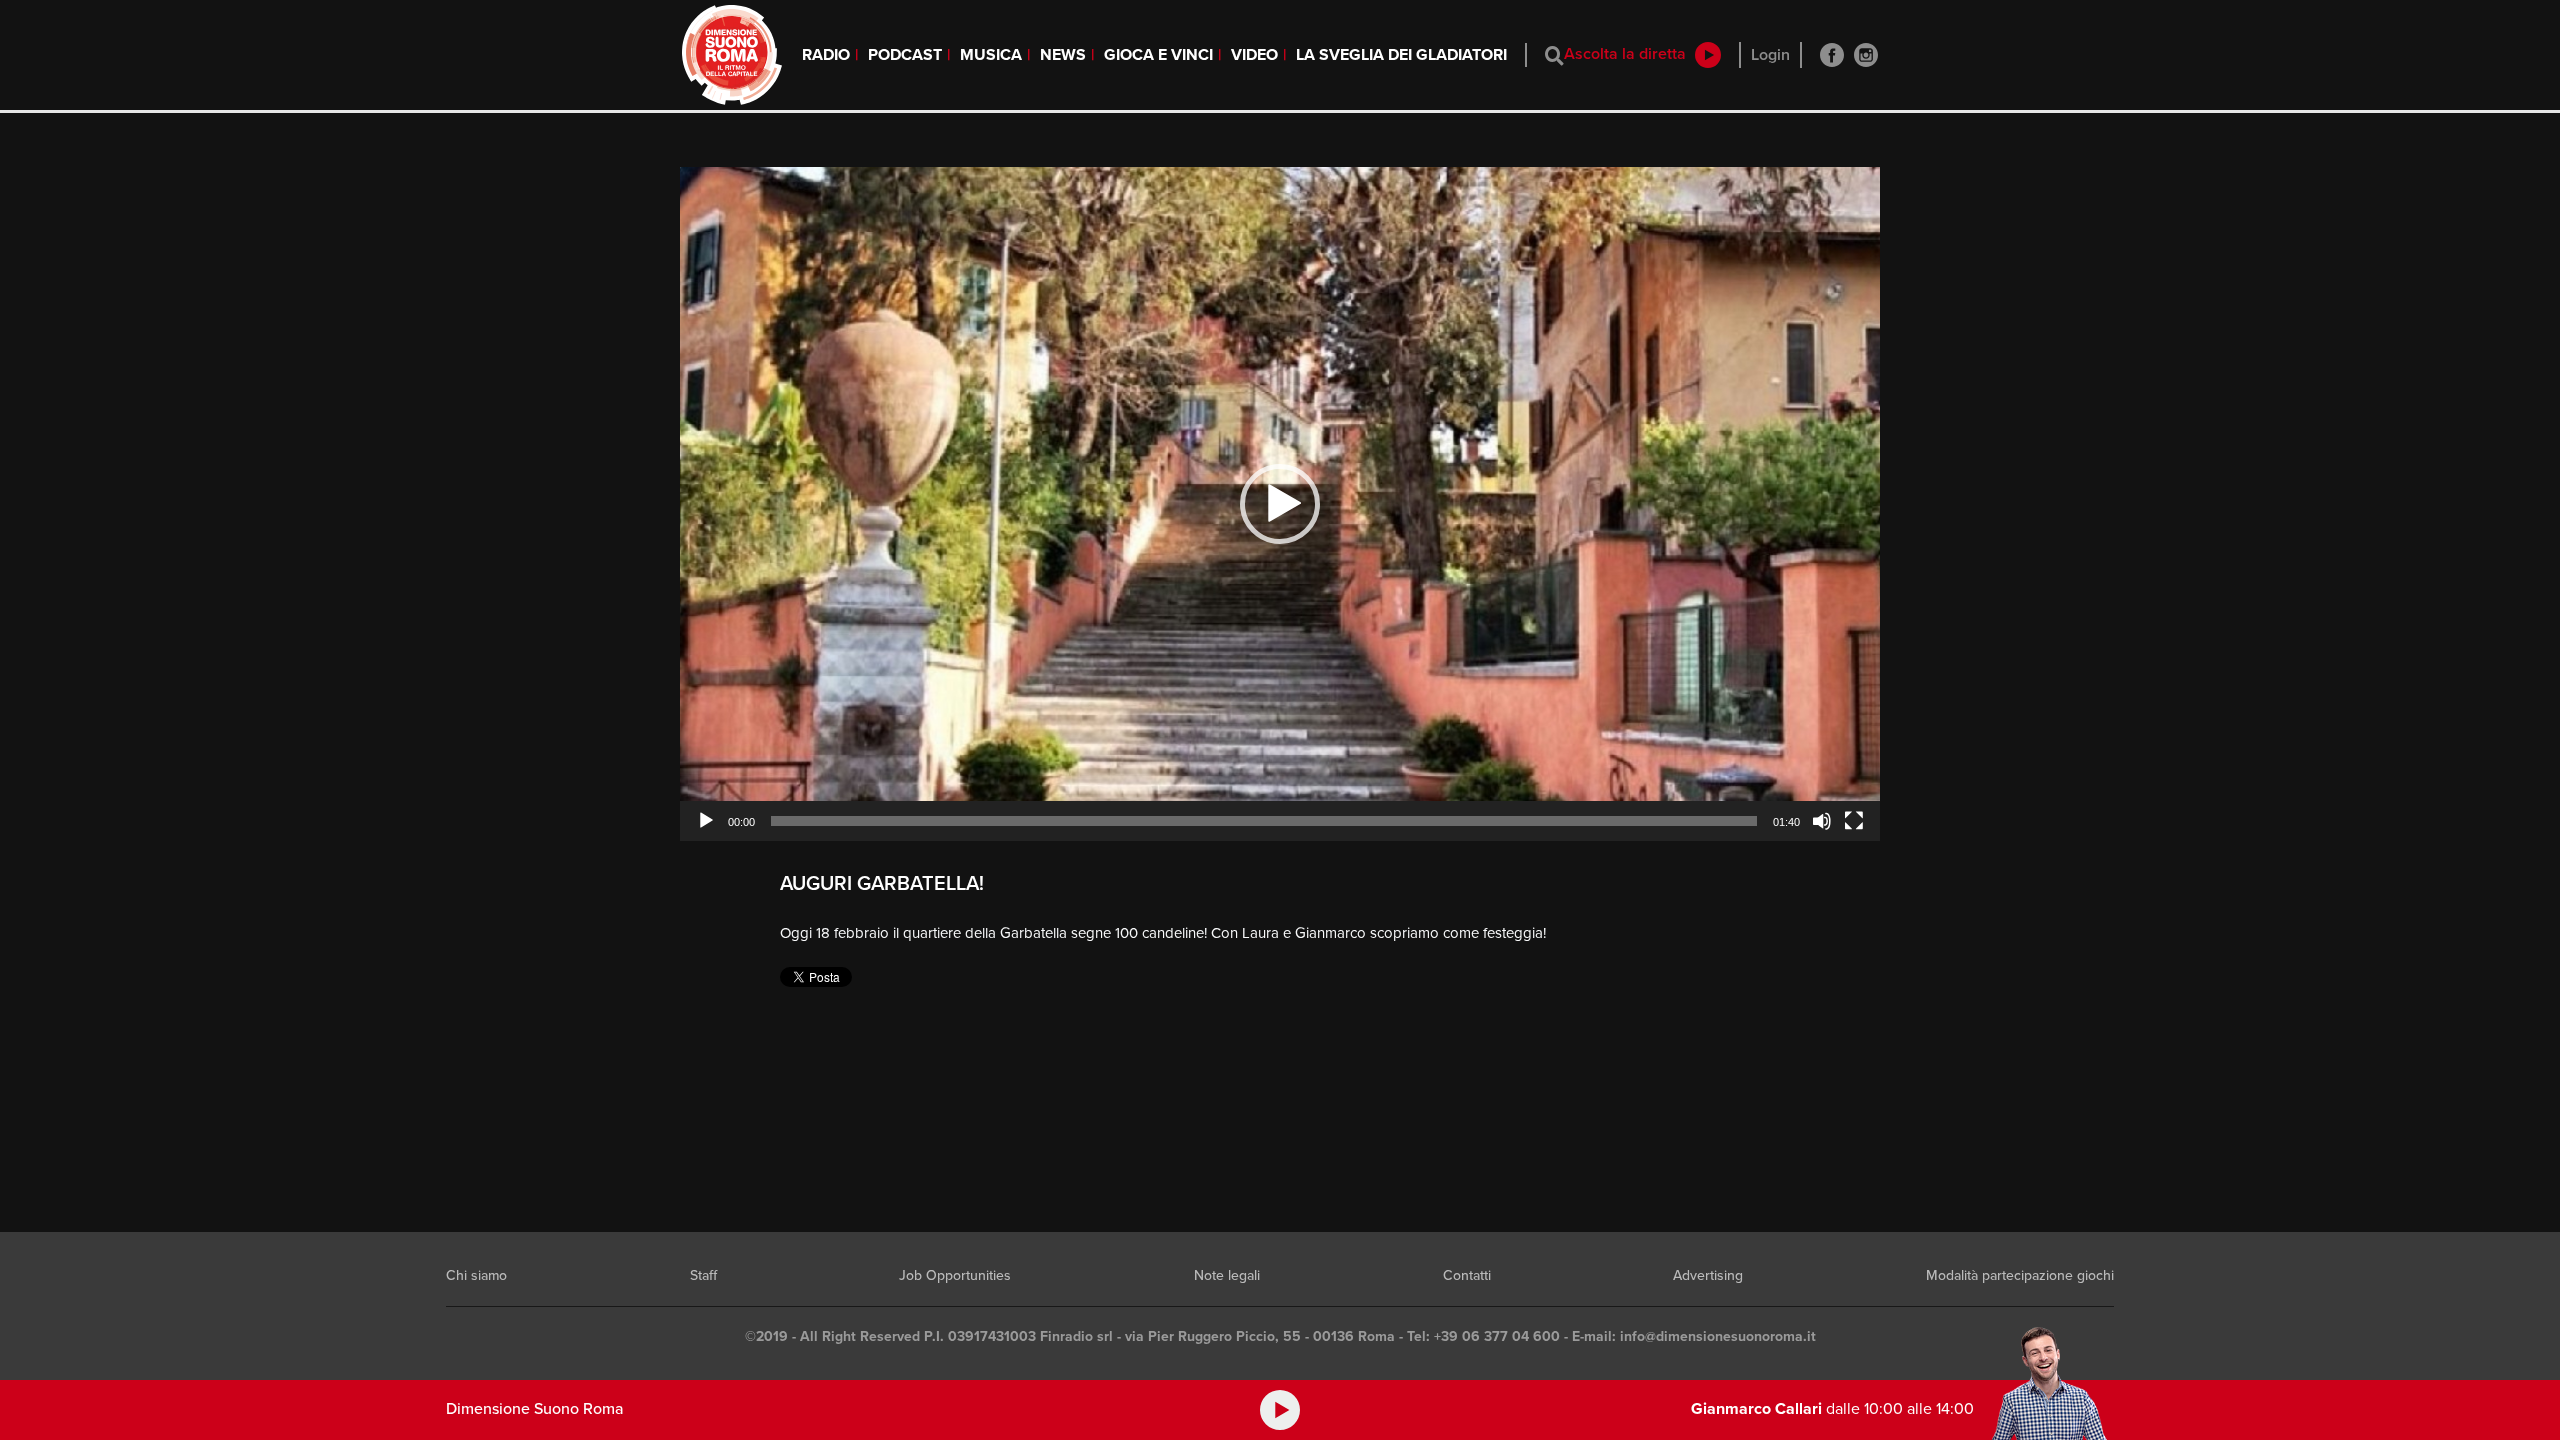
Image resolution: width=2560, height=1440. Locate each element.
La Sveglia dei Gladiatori (1401, 55)
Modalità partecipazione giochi (2020, 1275)
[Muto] (1822, 821)
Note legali (1227, 1275)
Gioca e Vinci (1158, 55)
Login (1770, 55)
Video (1254, 55)
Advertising (1708, 1275)
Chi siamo (476, 1275)
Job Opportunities (955, 1275)
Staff (703, 1275)
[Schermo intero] (1854, 821)
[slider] (1264, 821)
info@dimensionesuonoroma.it (1718, 1336)
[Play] (706, 821)
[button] (1280, 504)
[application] (1280, 504)
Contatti (1467, 1275)
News (1063, 55)
